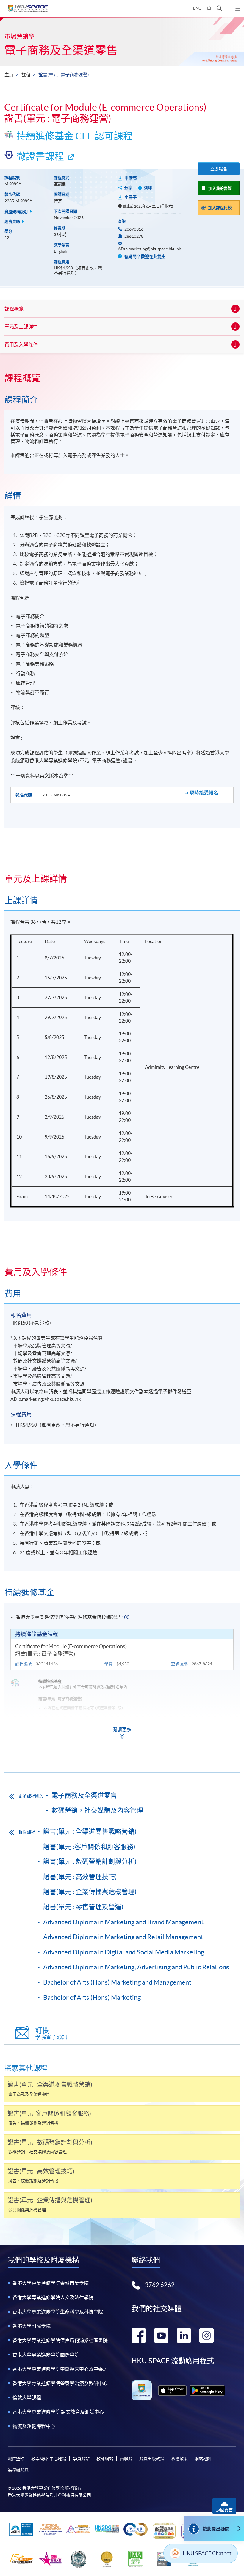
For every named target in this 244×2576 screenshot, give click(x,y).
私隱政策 (179, 2459)
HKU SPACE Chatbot (207, 2553)
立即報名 (219, 169)
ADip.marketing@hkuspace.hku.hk (149, 249)
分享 (128, 188)
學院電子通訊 (51, 2033)
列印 (148, 188)
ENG (197, 8)
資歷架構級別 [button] (17, 212)
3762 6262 (160, 2285)
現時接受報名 (204, 793)
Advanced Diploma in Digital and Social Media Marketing (124, 1952)
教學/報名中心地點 (49, 2459)
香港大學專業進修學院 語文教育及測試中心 (58, 2412)
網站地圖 (203, 2459)
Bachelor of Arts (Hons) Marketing (92, 1997)
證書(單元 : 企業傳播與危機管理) (90, 1892)
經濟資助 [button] (13, 222)
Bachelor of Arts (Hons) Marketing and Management (117, 1982)
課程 (26, 75)
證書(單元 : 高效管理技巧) (80, 1877)
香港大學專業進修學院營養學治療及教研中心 (60, 2383)
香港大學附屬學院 (32, 2326)
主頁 (9, 75)
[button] (219, 8)
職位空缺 (16, 2459)
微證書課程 (40, 156)
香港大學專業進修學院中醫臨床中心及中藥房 (60, 2369)
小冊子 (131, 197)
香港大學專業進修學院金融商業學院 (51, 2283)
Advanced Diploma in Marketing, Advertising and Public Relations (136, 1967)
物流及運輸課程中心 (34, 2426)
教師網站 (105, 2459)
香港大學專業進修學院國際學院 (46, 2355)
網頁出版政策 (152, 2459)
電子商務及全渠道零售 (61, 50)
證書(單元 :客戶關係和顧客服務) (89, 1847)
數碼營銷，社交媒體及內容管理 (97, 1810)
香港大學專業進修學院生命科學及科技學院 (58, 2312)
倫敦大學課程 (27, 2398)
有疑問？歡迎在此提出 (144, 257)
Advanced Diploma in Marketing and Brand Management (123, 1922)
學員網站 (81, 2459)
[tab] (122, 378)
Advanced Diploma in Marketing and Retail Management (123, 1937)
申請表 (131, 178)
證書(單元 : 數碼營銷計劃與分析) (90, 1861)
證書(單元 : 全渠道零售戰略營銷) (90, 1831)
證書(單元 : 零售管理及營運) (83, 1907)
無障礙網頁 (18, 2470)
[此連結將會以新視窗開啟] (172, 2391)
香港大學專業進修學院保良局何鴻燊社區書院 (60, 2340)
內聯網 (126, 2459)
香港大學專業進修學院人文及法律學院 (53, 2297)
